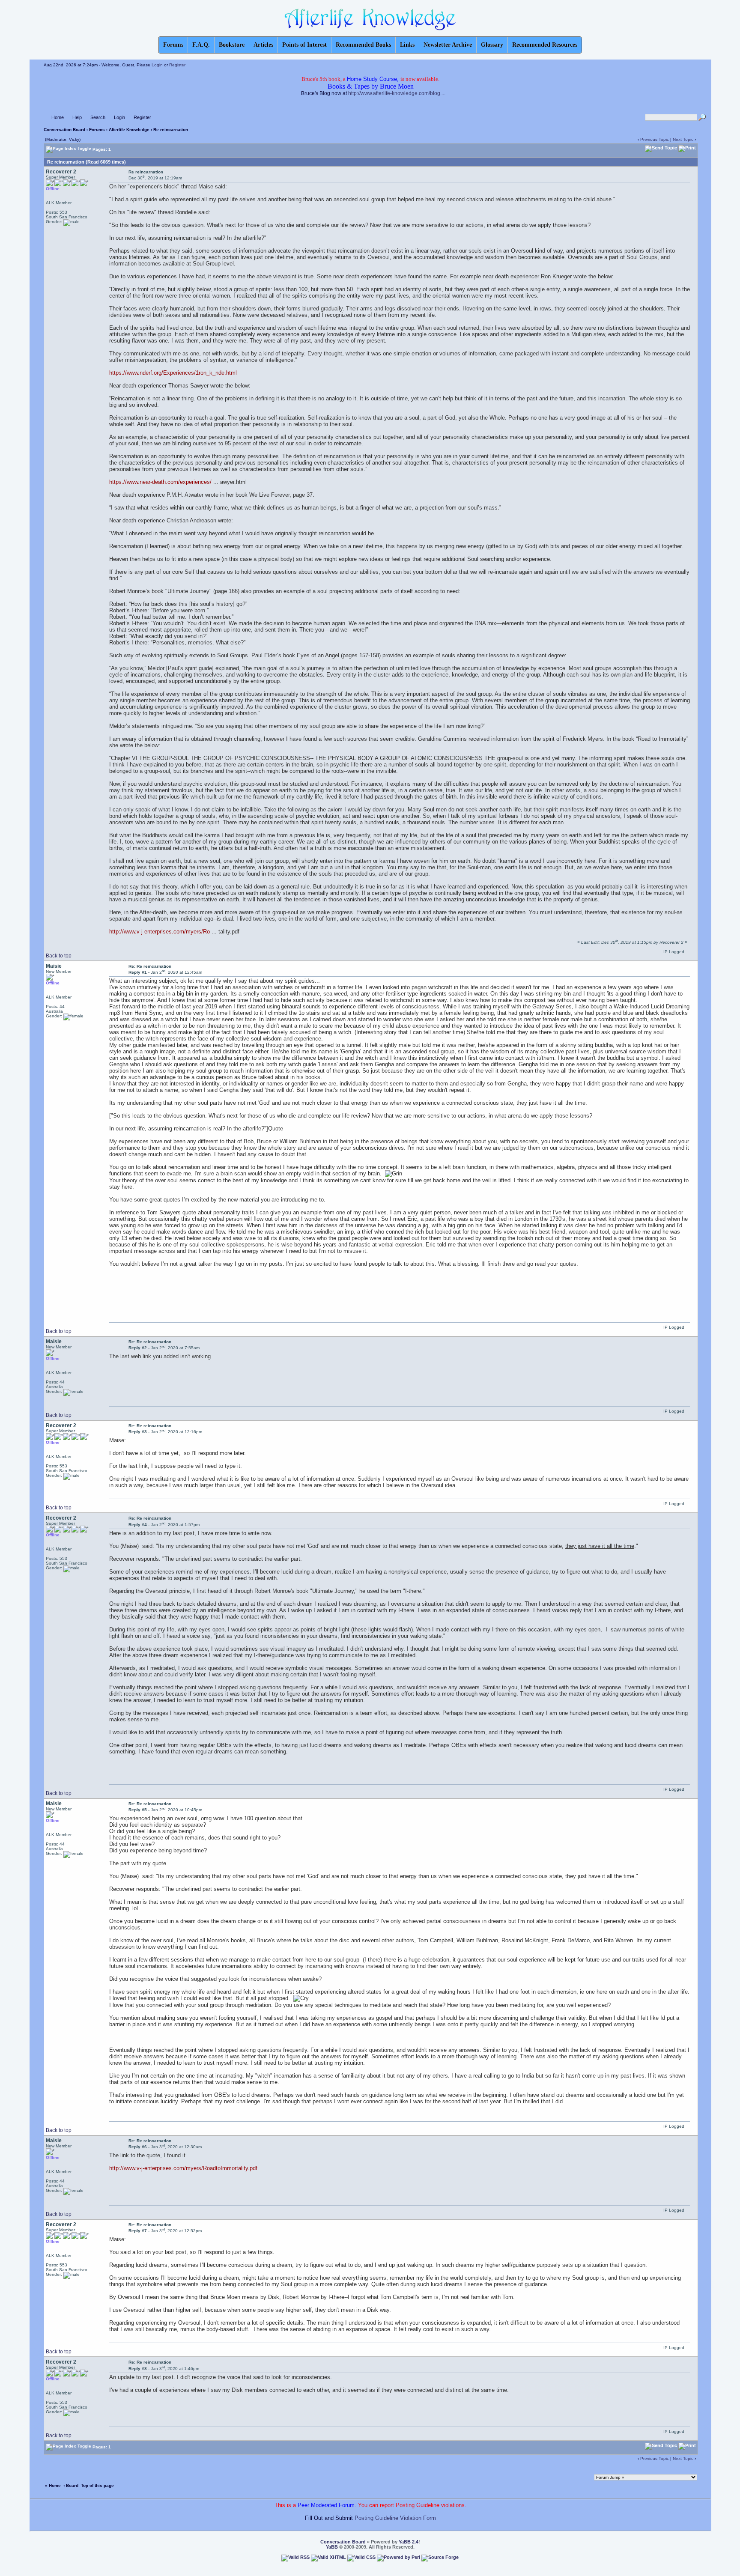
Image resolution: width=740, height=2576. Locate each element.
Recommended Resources (545, 45)
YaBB (332, 2547)
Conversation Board (64, 130)
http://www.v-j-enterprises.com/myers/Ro (160, 932)
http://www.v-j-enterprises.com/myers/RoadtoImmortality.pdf (183, 2168)
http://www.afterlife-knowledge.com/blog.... (397, 93)
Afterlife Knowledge (129, 130)
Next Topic (683, 139)
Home (58, 117)
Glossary (492, 45)
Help (77, 117)
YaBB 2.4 (409, 2542)
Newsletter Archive (448, 45)
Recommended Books (363, 45)
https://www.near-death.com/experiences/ (160, 482)
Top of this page (97, 2485)
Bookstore (232, 45)
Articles (263, 45)
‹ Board (71, 2485)
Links (407, 45)
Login (157, 65)
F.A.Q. (201, 45)
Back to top (59, 956)
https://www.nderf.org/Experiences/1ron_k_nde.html (173, 373)
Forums (97, 130)
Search (98, 117)
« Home (53, 2485)
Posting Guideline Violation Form (395, 2518)
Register (177, 65)
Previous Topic (655, 139)
